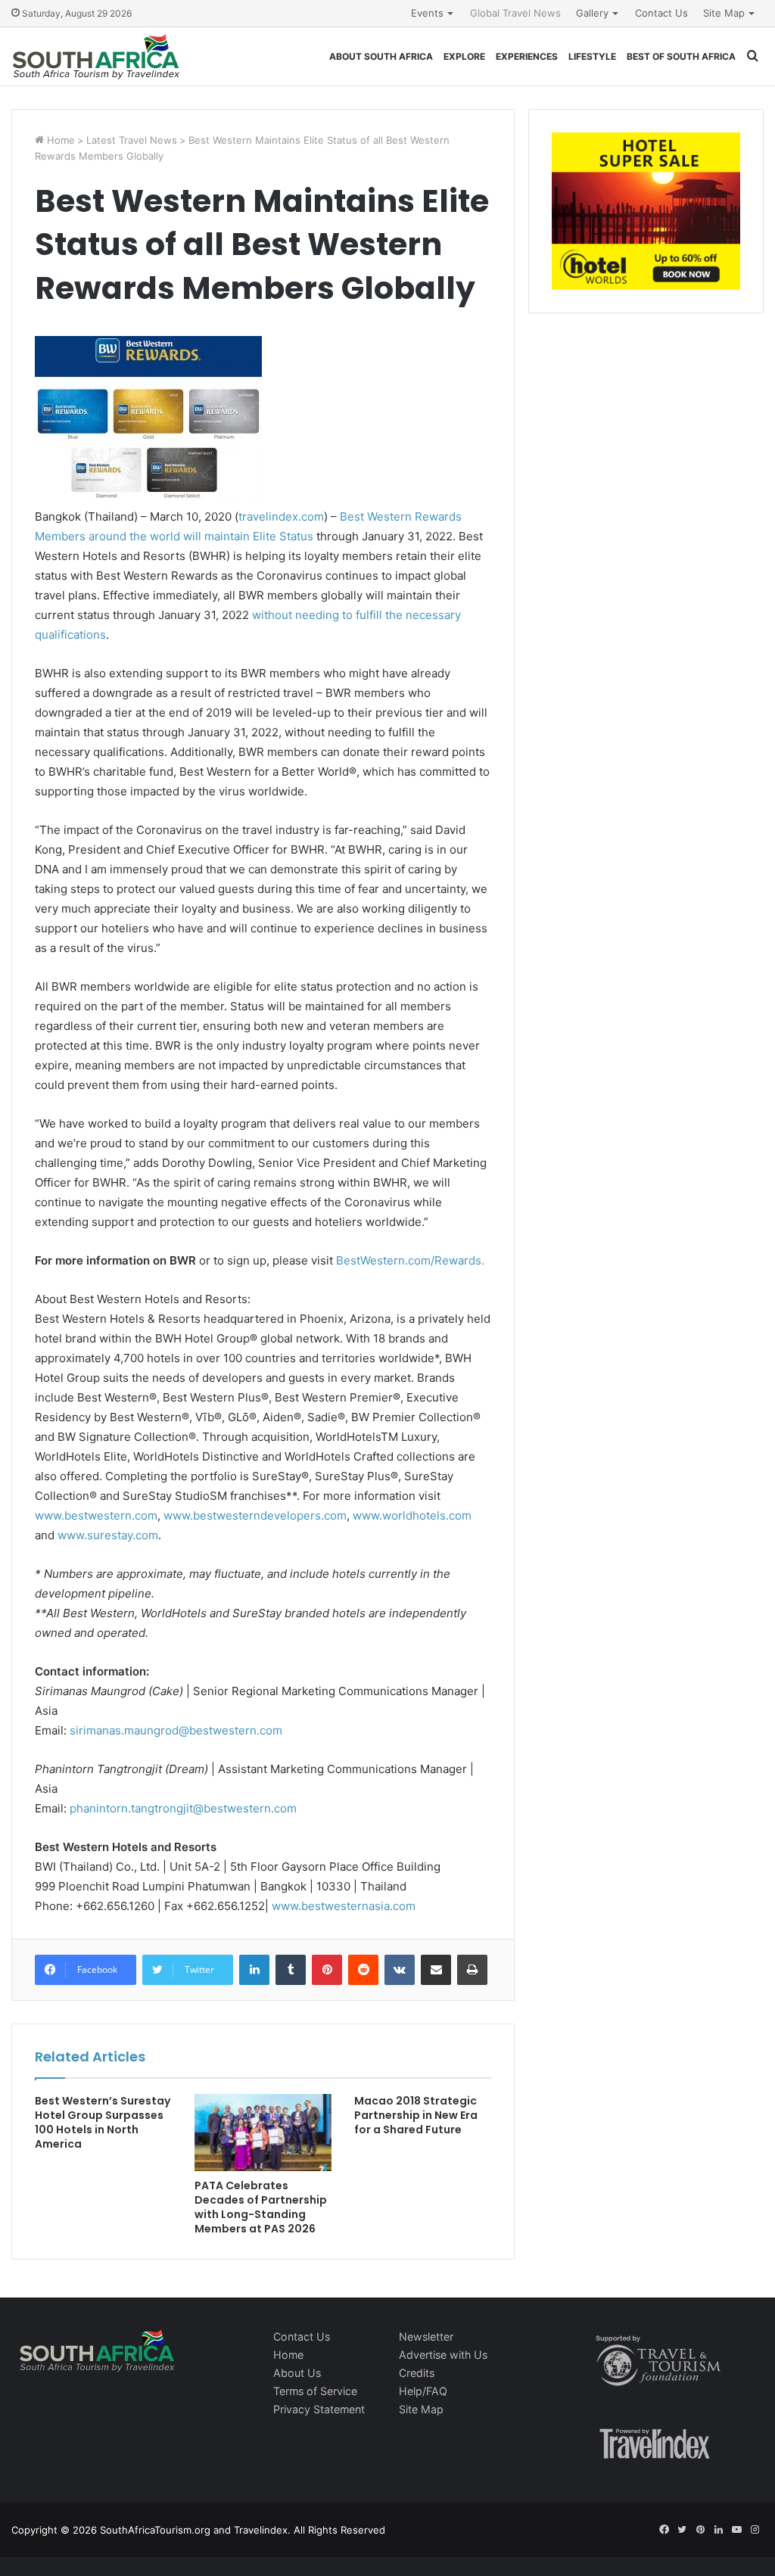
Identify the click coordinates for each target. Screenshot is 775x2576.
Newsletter (426, 2336)
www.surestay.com (108, 1535)
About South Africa (381, 56)
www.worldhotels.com (412, 1515)
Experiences (527, 56)
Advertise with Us (443, 2355)
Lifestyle (592, 56)
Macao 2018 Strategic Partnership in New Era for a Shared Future (416, 2115)
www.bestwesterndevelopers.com (255, 1515)
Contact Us (661, 13)
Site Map (724, 13)
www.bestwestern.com (96, 1515)
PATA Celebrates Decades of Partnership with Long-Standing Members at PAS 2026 (261, 2207)
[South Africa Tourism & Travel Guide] (96, 56)
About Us (297, 2373)
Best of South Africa (681, 56)
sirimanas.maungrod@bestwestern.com (176, 1730)
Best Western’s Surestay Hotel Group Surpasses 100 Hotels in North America (103, 2122)
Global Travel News (515, 13)
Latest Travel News (132, 140)
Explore (464, 56)
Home (59, 140)
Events (427, 13)
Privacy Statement (319, 2409)
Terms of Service (315, 2391)
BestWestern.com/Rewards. (410, 1260)
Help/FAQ (423, 2391)
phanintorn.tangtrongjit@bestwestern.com (183, 1808)
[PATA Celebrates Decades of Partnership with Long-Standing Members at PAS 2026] (263, 2133)
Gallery (592, 13)
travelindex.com (281, 516)
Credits (417, 2373)
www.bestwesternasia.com (344, 1906)
